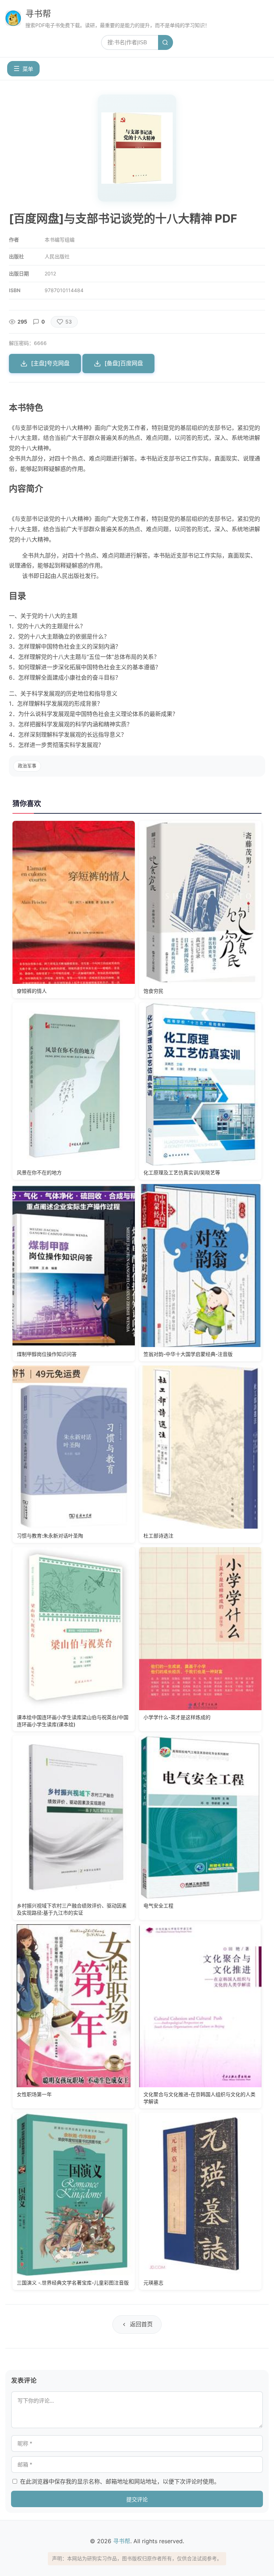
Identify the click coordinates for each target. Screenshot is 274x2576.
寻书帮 (38, 14)
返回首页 (141, 2324)
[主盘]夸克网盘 (50, 363)
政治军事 (27, 766)
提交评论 (137, 2499)
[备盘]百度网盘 (124, 363)
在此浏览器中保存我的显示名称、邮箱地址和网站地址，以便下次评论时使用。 (120, 2481)
